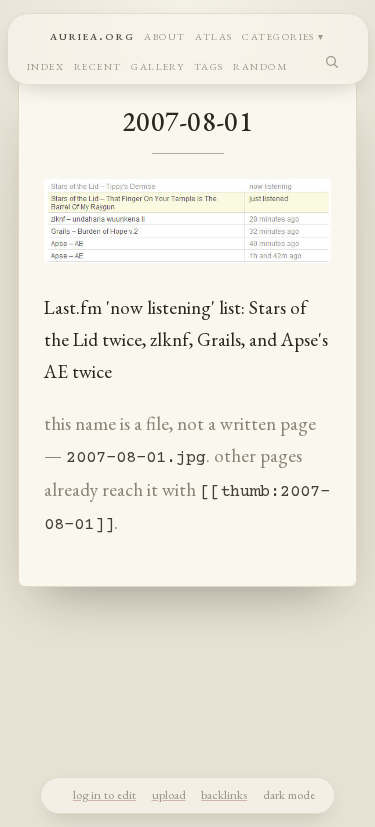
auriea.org (92, 34)
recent (98, 64)
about (164, 34)
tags (209, 64)
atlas (213, 34)
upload (169, 794)
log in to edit (104, 794)
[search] (332, 61)
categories (278, 34)
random (260, 64)
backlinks (224, 794)
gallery (157, 64)
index (45, 64)
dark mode (289, 794)
